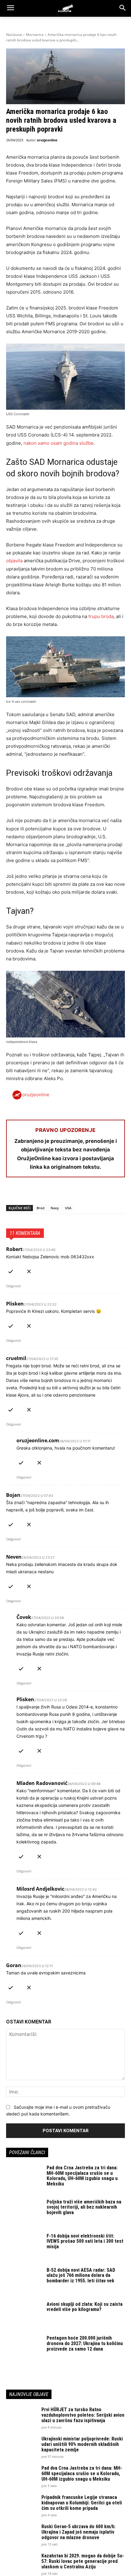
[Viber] (82, 1193)
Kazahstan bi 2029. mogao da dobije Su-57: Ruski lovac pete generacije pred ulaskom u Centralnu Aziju (83, 2561)
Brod (41, 1208)
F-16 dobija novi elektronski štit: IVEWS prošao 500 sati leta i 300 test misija (85, 2241)
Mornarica (35, 35)
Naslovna (14, 35)
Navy (55, 1208)
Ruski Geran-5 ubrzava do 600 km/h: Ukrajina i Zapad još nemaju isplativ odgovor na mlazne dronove (78, 2532)
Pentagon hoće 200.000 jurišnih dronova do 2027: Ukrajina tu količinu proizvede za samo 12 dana (85, 2343)
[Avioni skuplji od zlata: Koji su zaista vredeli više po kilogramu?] (24, 2314)
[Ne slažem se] (29, 1270)
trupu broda (101, 616)
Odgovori (14, 1286)
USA (68, 1208)
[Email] (54, 1193)
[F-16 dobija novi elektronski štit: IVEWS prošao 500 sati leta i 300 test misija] (24, 2246)
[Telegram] (68, 1193)
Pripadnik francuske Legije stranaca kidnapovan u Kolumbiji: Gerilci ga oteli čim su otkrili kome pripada (82, 2503)
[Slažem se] (11, 1270)
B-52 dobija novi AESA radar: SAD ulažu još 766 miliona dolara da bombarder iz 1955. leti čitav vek (81, 2275)
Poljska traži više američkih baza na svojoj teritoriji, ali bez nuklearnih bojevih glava (84, 2207)
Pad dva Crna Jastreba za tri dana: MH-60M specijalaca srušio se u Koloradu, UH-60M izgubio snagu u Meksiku (82, 2176)
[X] (26, 1193)
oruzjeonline (47, 140)
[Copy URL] (96, 1193)
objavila (14, 561)
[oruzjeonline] (65, 8)
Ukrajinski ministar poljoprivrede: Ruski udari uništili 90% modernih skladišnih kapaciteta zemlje (82, 2444)
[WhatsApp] (40, 1193)
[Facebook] (12, 1193)
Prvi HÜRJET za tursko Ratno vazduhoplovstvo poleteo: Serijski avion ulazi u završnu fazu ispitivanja (83, 2415)
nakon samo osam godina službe (58, 443)
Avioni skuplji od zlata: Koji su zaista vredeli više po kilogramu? (85, 2307)
